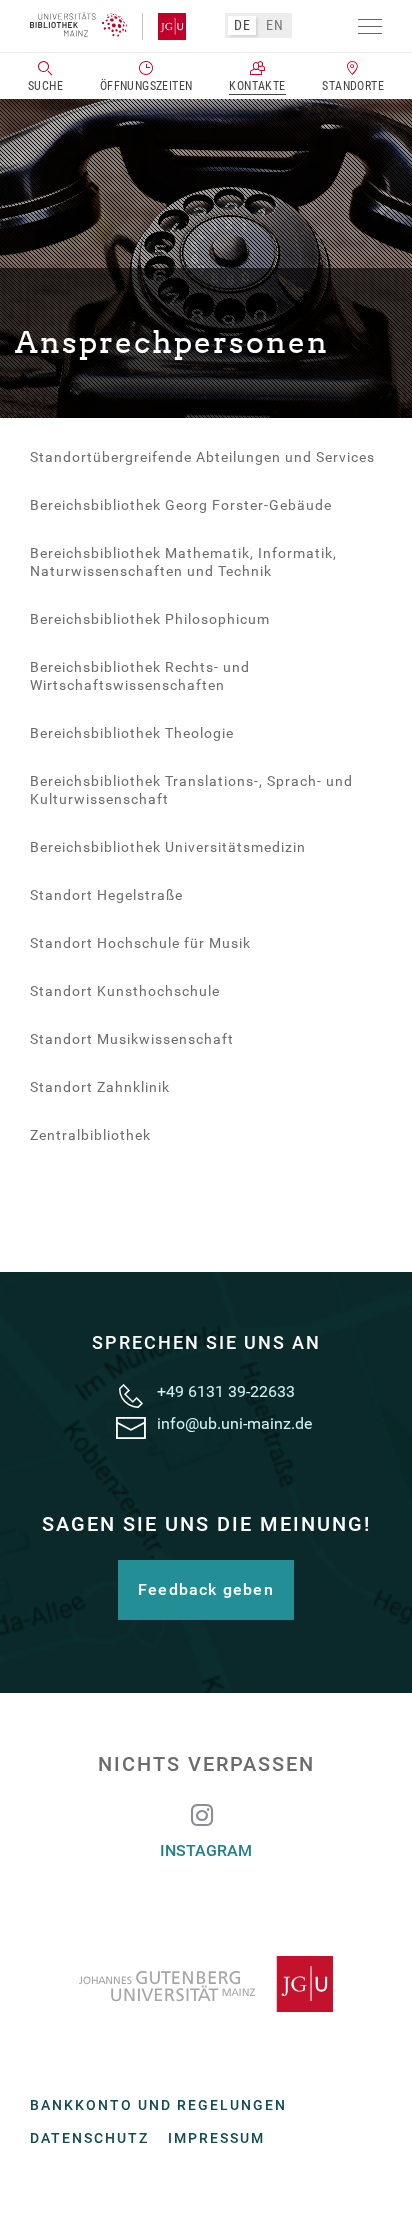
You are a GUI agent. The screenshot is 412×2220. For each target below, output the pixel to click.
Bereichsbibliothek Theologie (132, 733)
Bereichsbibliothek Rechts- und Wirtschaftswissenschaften (140, 676)
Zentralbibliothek (90, 1135)
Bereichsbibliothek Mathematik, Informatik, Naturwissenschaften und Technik (183, 562)
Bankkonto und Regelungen (158, 2105)
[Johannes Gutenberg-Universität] (164, 27)
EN (274, 25)
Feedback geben (206, 1589)
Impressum (216, 2138)
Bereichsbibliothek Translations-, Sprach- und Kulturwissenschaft (191, 790)
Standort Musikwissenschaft (132, 1039)
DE (242, 25)
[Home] (78, 25)
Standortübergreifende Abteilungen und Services (202, 457)
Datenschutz (89, 2138)
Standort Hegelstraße (106, 895)
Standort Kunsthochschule (125, 991)
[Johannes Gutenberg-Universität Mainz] (206, 1984)
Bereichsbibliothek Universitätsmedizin (168, 847)
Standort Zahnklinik (100, 1087)
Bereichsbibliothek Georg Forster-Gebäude (181, 505)
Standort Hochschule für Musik (140, 943)
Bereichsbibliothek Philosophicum (150, 619)
